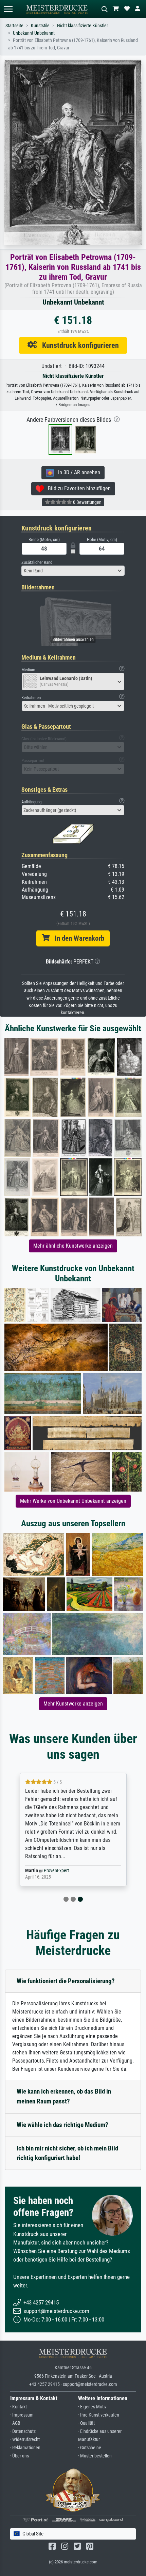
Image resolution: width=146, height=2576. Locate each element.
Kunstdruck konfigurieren (78, 345)
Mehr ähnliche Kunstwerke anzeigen (73, 1246)
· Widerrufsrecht (25, 2440)
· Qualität (86, 2423)
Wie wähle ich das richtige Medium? (62, 2125)
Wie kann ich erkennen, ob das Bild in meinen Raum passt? (64, 2096)
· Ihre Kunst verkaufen (99, 2415)
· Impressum (22, 2415)
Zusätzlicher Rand (37, 562)
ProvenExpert (56, 1871)
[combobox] (73, 571)
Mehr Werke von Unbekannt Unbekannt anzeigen (73, 1501)
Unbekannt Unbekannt (34, 33)
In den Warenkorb (77, 938)
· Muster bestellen (95, 2456)
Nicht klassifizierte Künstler (83, 26)
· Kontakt (19, 2407)
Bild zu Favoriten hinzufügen (77, 488)
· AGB (15, 2423)
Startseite (14, 26)
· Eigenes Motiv (92, 2407)
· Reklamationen (25, 2448)
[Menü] (8, 9)
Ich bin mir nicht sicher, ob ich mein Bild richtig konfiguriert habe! (67, 2153)
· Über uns (20, 2456)
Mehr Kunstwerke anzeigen (73, 1704)
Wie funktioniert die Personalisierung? (66, 1981)
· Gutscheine (90, 2448)
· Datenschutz (23, 2431)
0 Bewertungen (87, 502)
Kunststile (40, 26)
